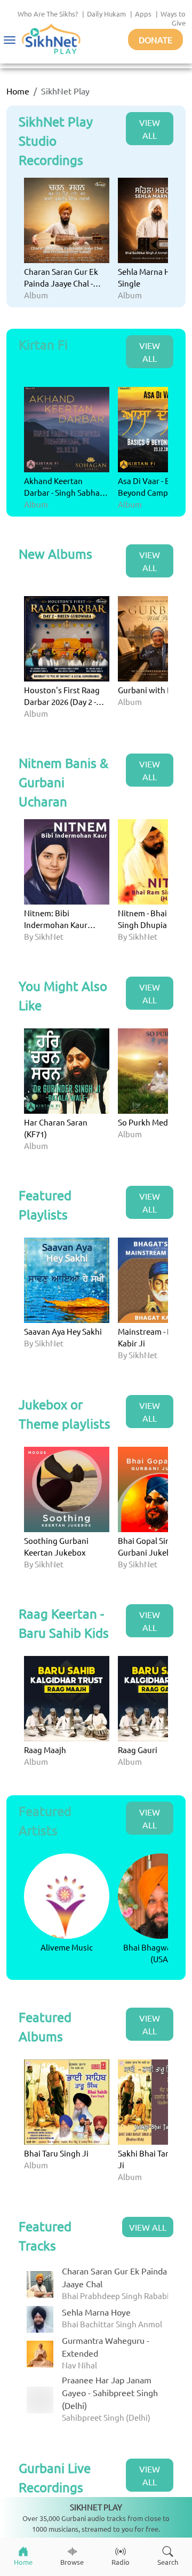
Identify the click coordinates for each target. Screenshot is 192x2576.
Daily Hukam (106, 14)
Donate (155, 39)
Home (18, 91)
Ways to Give (173, 18)
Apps (143, 14)
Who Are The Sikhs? (48, 14)
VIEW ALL (150, 129)
